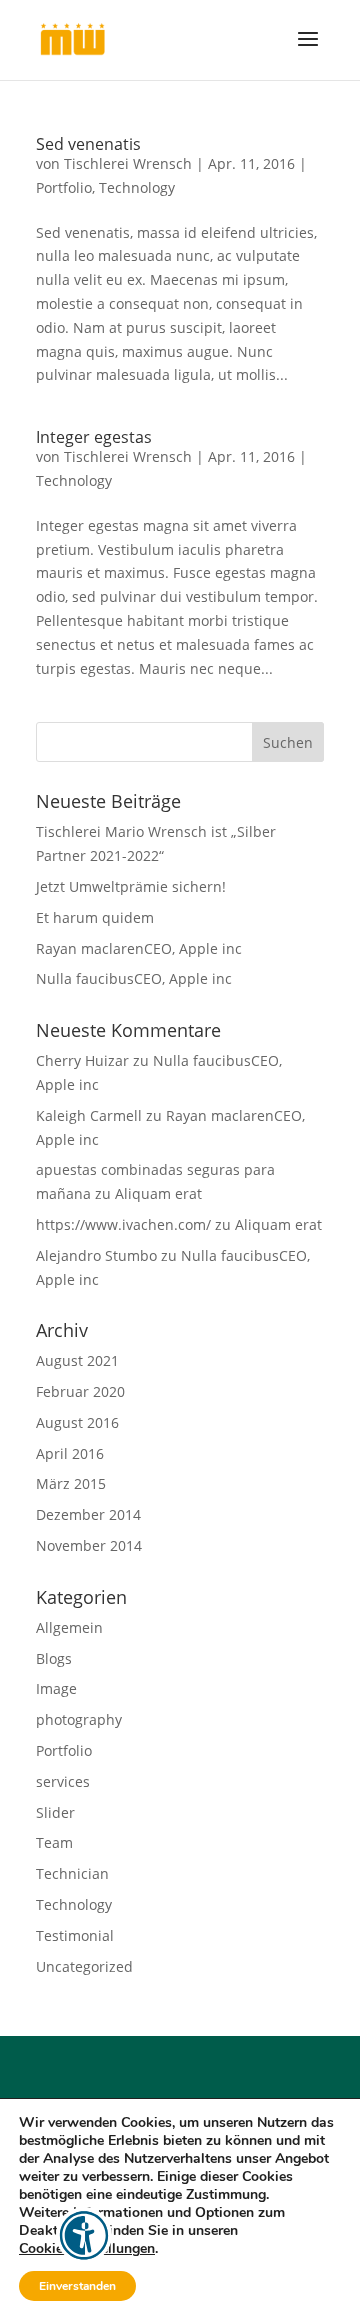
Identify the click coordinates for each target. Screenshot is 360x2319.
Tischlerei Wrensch (128, 163)
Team (54, 1842)
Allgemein (69, 1627)
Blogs (54, 1658)
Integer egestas (94, 437)
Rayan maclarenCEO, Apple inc (139, 948)
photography (79, 1719)
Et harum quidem (95, 917)
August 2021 (77, 1360)
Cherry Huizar (82, 1060)
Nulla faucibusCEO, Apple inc (134, 978)
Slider (55, 1812)
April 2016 (70, 1453)
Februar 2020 (80, 1391)
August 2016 (77, 1422)
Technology (137, 187)
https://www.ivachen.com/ (123, 1224)
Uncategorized (84, 1966)
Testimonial (75, 1935)
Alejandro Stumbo (96, 1255)
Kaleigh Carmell (89, 1115)
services (63, 1781)
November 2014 (89, 1545)
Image (56, 1688)
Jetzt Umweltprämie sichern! (131, 886)
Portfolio (64, 187)
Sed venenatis (88, 144)
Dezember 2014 (88, 1514)
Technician (72, 1873)
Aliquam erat (158, 1193)
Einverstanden (77, 2286)
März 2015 (71, 1483)
